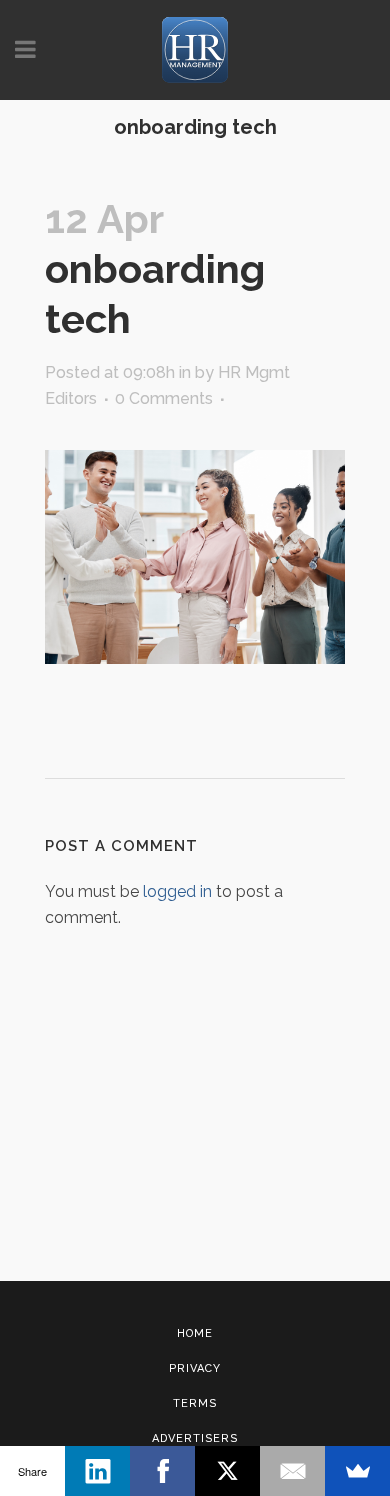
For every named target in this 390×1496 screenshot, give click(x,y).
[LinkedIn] (97, 1471)
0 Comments (164, 398)
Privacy (195, 1368)
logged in (177, 891)
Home (195, 1333)
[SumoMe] (357, 1471)
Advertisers (195, 1438)
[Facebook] (162, 1471)
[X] (227, 1471)
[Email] (292, 1471)
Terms (195, 1403)
